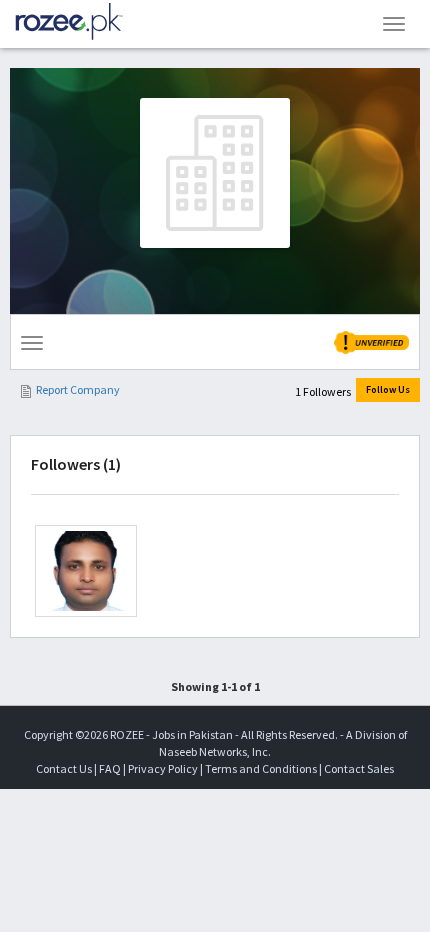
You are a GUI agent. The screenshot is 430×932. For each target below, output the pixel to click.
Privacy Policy (163, 768)
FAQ (110, 768)
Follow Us (388, 389)
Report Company (78, 389)
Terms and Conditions (261, 768)
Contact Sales (359, 768)
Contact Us (64, 768)
